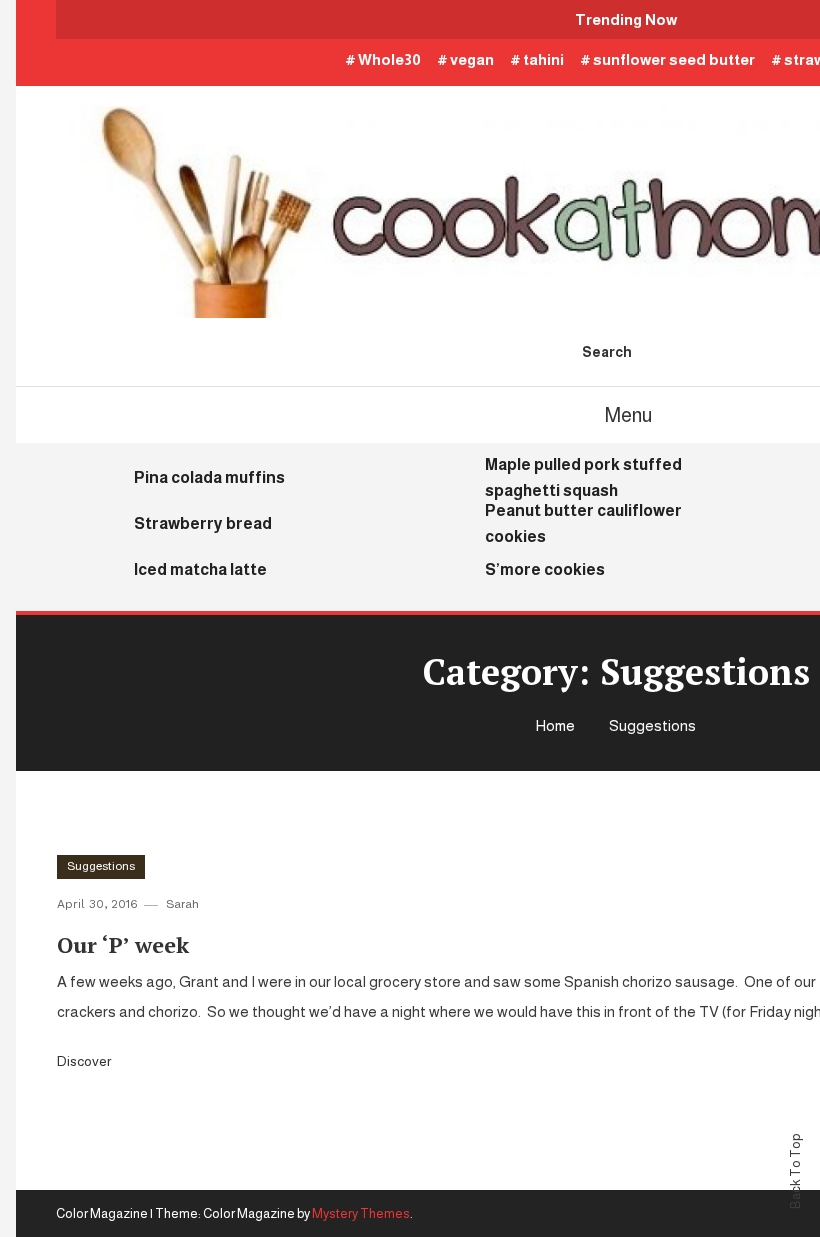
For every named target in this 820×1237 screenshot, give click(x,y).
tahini (543, 59)
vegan (472, 59)
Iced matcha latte (200, 569)
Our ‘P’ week (123, 944)
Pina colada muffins (209, 477)
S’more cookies (545, 569)
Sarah (182, 904)
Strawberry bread (203, 523)
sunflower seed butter (674, 59)
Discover (85, 1061)
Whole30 (389, 59)
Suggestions (101, 866)
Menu (628, 415)
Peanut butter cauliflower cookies (583, 523)
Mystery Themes (361, 1213)
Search (607, 352)
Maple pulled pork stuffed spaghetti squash (583, 477)
